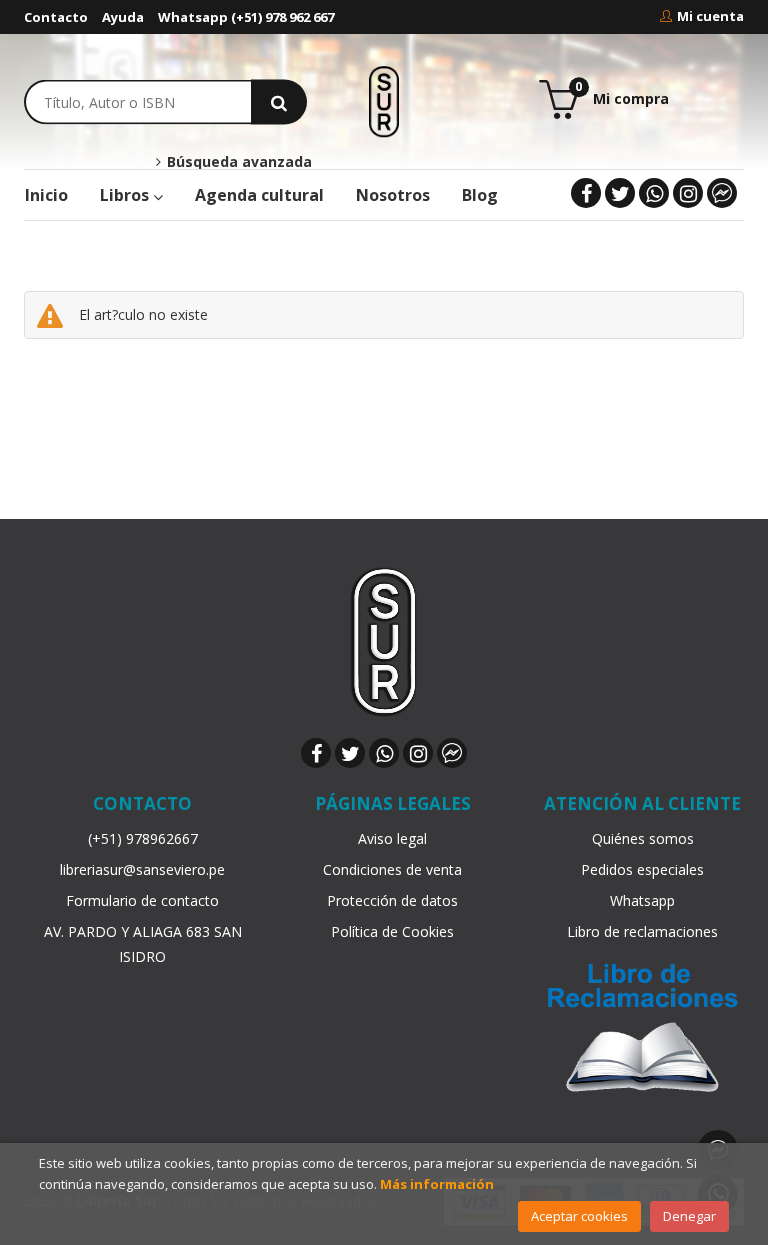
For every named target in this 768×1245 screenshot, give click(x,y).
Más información (437, 1184)
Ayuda (123, 17)
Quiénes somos (643, 838)
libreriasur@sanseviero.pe (142, 869)
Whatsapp (642, 900)
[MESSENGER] (722, 193)
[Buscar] (279, 101)
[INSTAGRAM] (688, 193)
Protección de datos (392, 900)
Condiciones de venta (392, 869)
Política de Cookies (392, 931)
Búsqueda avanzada (237, 162)
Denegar (689, 1216)
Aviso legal (392, 838)
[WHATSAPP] (654, 193)
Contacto (56, 17)
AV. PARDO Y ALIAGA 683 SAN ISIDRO (143, 944)
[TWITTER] (620, 193)
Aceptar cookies (579, 1216)
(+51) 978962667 (143, 838)
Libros (126, 195)
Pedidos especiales (642, 869)
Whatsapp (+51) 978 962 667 (246, 17)
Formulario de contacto (142, 900)
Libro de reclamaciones (642, 931)
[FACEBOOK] (586, 193)
